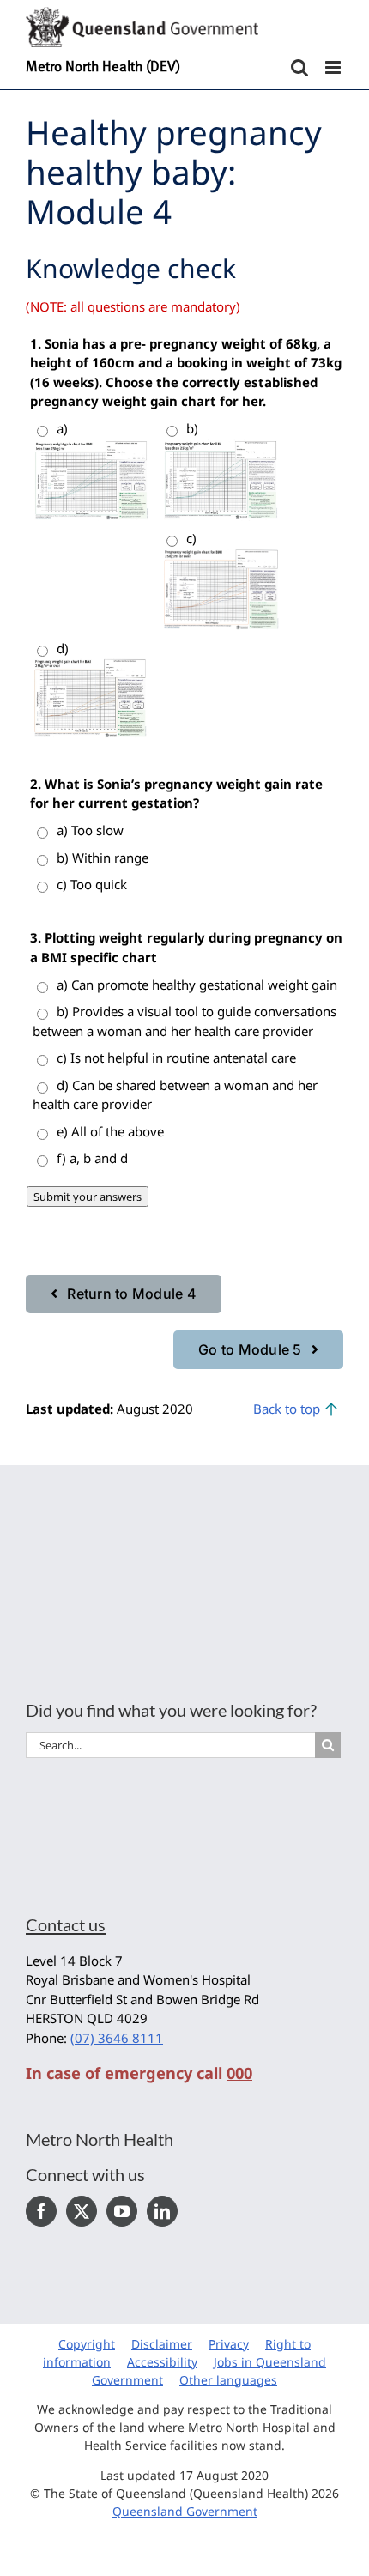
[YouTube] (122, 2211)
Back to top (287, 1409)
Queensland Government (185, 2511)
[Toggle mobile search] (299, 67)
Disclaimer (162, 2344)
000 (239, 2073)
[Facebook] (41, 2211)
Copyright (87, 2344)
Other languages (228, 2380)
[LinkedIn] (162, 2211)
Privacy (229, 2344)
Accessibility (162, 2362)
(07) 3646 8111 (117, 2038)
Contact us (66, 1924)
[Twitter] (82, 2211)
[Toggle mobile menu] (334, 67)
